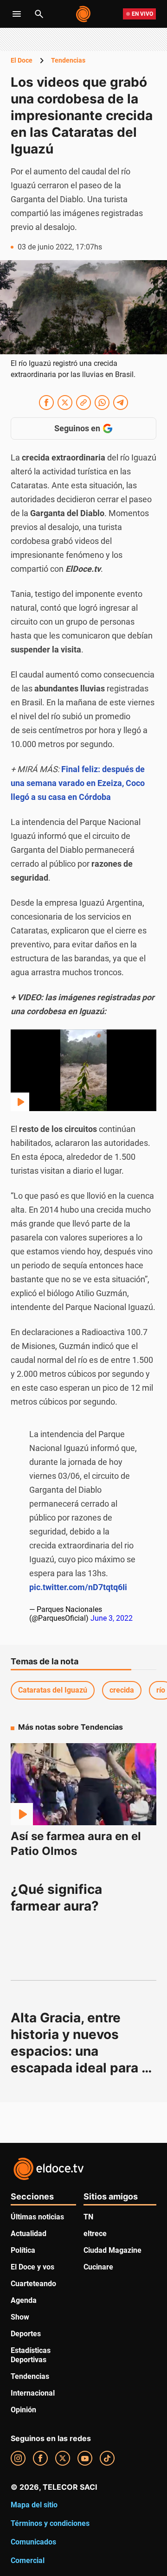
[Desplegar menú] (17, 14)
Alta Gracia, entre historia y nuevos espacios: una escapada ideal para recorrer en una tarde (77, 2051)
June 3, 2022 (112, 1618)
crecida (122, 1690)
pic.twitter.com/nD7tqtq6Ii (78, 1587)
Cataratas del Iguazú (53, 1690)
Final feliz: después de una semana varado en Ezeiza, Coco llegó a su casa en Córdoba (78, 783)
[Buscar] (39, 14)
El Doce (22, 60)
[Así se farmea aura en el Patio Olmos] (83, 1784)
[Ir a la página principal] (84, 14)
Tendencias (68, 60)
